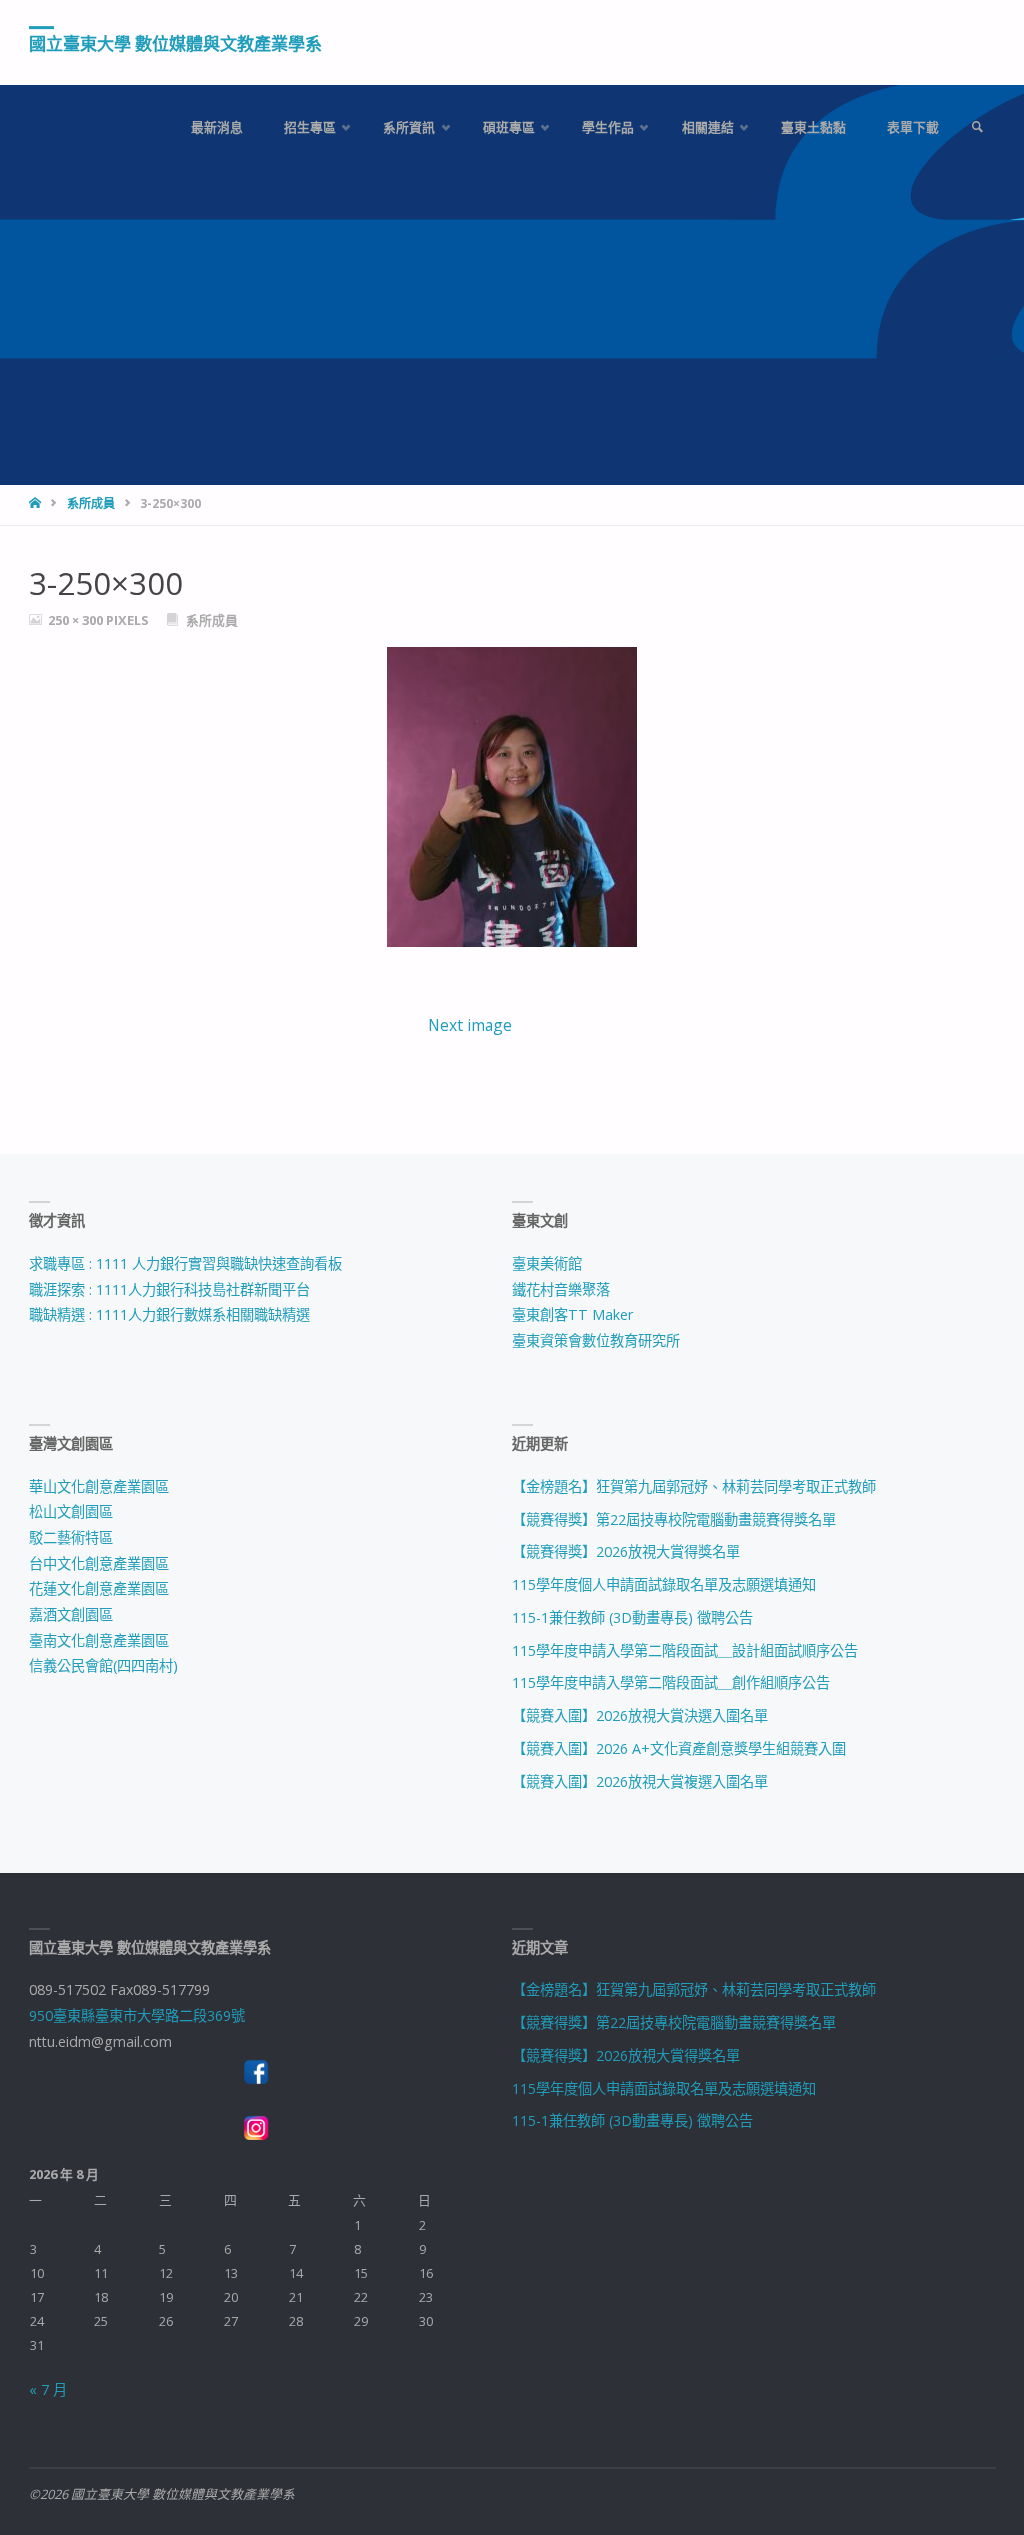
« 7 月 (48, 2389)
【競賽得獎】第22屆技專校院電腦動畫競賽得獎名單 (674, 1519)
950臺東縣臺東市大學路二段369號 (137, 2015)
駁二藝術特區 (71, 1537)
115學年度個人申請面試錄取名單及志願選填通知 (664, 1584)
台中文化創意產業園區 (99, 1563)
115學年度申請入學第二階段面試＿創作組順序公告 (671, 1682)
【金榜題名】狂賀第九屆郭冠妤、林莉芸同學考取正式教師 (694, 1486)
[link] (977, 127)
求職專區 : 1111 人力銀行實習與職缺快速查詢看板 (185, 1263)
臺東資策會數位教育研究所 (596, 1340)
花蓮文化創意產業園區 (99, 1588)
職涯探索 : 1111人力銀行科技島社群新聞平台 (169, 1289)
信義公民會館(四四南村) (103, 1665)
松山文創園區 (71, 1511)
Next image (470, 1025)
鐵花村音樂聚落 (561, 1289)
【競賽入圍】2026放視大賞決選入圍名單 (640, 1715)
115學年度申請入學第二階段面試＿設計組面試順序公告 (685, 1650)
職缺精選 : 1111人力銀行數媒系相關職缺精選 (169, 1314)
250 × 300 (77, 620)
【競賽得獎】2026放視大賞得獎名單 (626, 1551)
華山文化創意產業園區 (99, 1486)
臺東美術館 (547, 1263)
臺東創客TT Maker (572, 1314)
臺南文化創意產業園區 (99, 1640)
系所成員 (91, 503)
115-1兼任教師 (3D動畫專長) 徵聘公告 (632, 1617)
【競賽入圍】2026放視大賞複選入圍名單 (640, 1781)
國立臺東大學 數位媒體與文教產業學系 (175, 43)
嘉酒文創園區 (71, 1614)
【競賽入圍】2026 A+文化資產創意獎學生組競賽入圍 (679, 1748)
